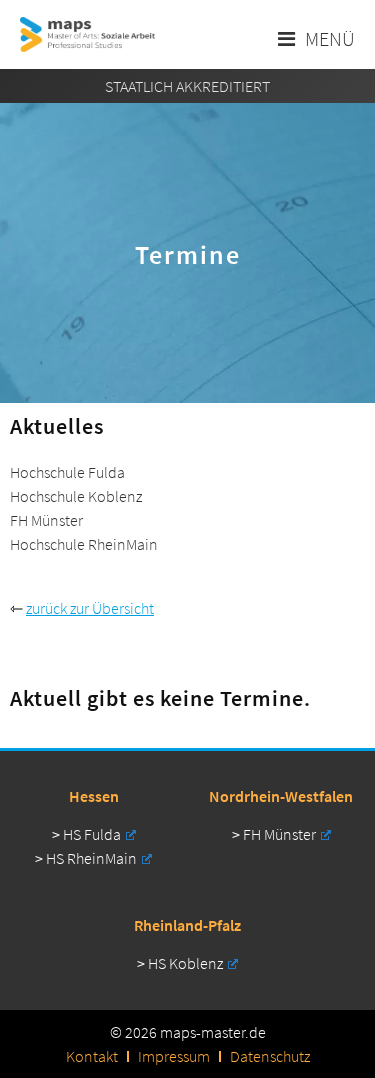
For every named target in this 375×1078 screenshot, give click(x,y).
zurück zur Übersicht (90, 608)
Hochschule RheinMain (84, 544)
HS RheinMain (91, 858)
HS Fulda (92, 834)
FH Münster (279, 834)
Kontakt (92, 1056)
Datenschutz (270, 1056)
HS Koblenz (185, 963)
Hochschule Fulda (67, 472)
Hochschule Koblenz (76, 496)
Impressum (174, 1056)
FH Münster (46, 520)
